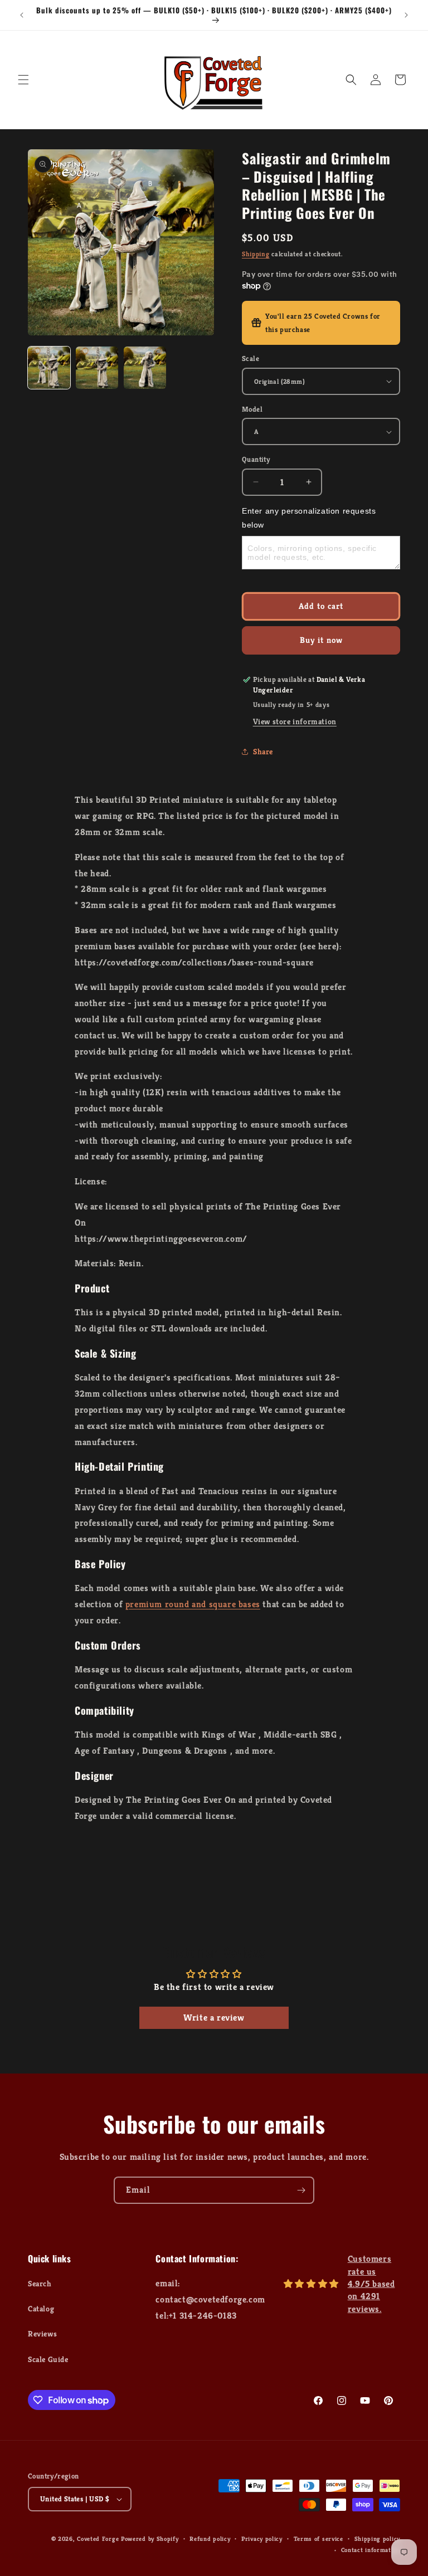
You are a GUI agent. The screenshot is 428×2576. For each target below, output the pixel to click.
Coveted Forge (98, 2539)
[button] (23, 80)
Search (40, 2284)
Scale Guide (48, 2359)
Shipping (256, 254)
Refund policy (210, 2539)
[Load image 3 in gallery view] (145, 368)
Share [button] (263, 752)
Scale (251, 358)
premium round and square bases (193, 1604)
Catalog (41, 2309)
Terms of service (318, 2539)
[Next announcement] (406, 15)
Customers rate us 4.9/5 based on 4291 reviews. (371, 2284)
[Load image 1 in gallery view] (49, 368)
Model (252, 409)
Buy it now (321, 640)
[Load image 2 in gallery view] (97, 368)
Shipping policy (378, 2539)
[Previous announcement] (22, 15)
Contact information (371, 2550)
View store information (295, 721)
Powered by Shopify (150, 2539)
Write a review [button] (214, 2018)
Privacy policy (262, 2539)
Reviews (42, 2334)
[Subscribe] (301, 2190)
